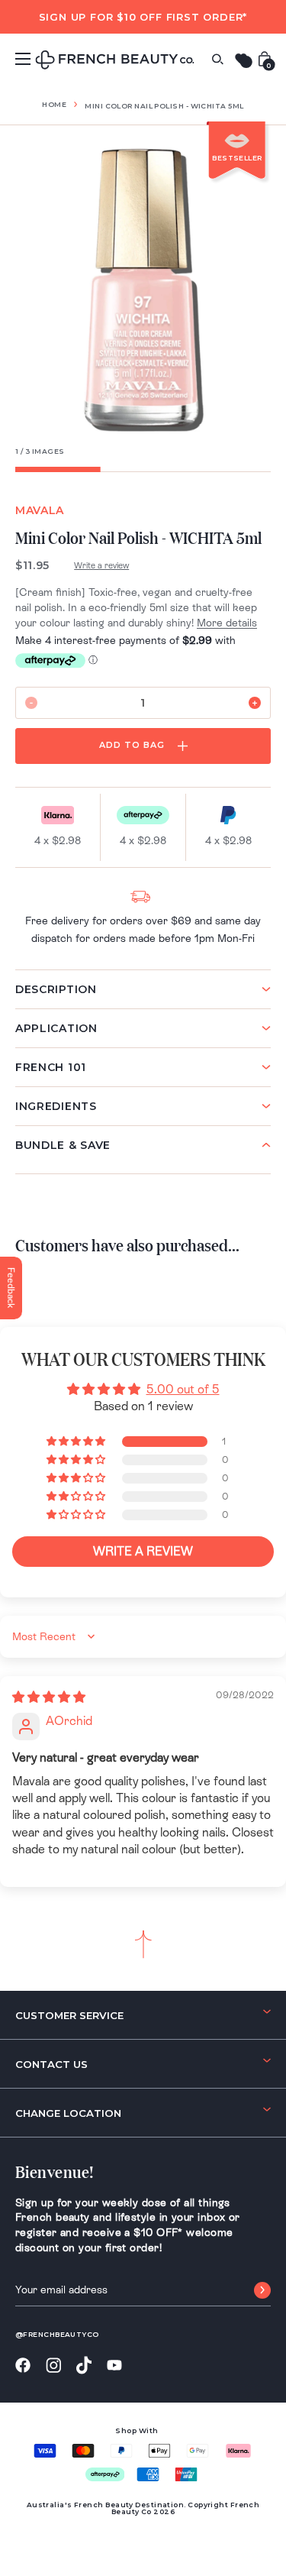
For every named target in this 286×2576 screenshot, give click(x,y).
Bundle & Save (63, 1145)
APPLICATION (56, 1028)
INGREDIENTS (56, 1106)
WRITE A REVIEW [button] (143, 1551)
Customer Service (69, 2015)
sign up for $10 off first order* (143, 17)
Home (54, 104)
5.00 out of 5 (183, 1389)
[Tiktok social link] (84, 2366)
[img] (49, 1697)
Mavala (40, 510)
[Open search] (217, 59)
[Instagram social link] (53, 2366)
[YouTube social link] (114, 2366)
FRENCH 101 (51, 1067)
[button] (77, 1442)
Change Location (68, 2113)
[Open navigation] (23, 59)
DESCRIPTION (56, 989)
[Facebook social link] (23, 2366)
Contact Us (51, 2064)
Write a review (101, 565)
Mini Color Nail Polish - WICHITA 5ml (164, 106)
